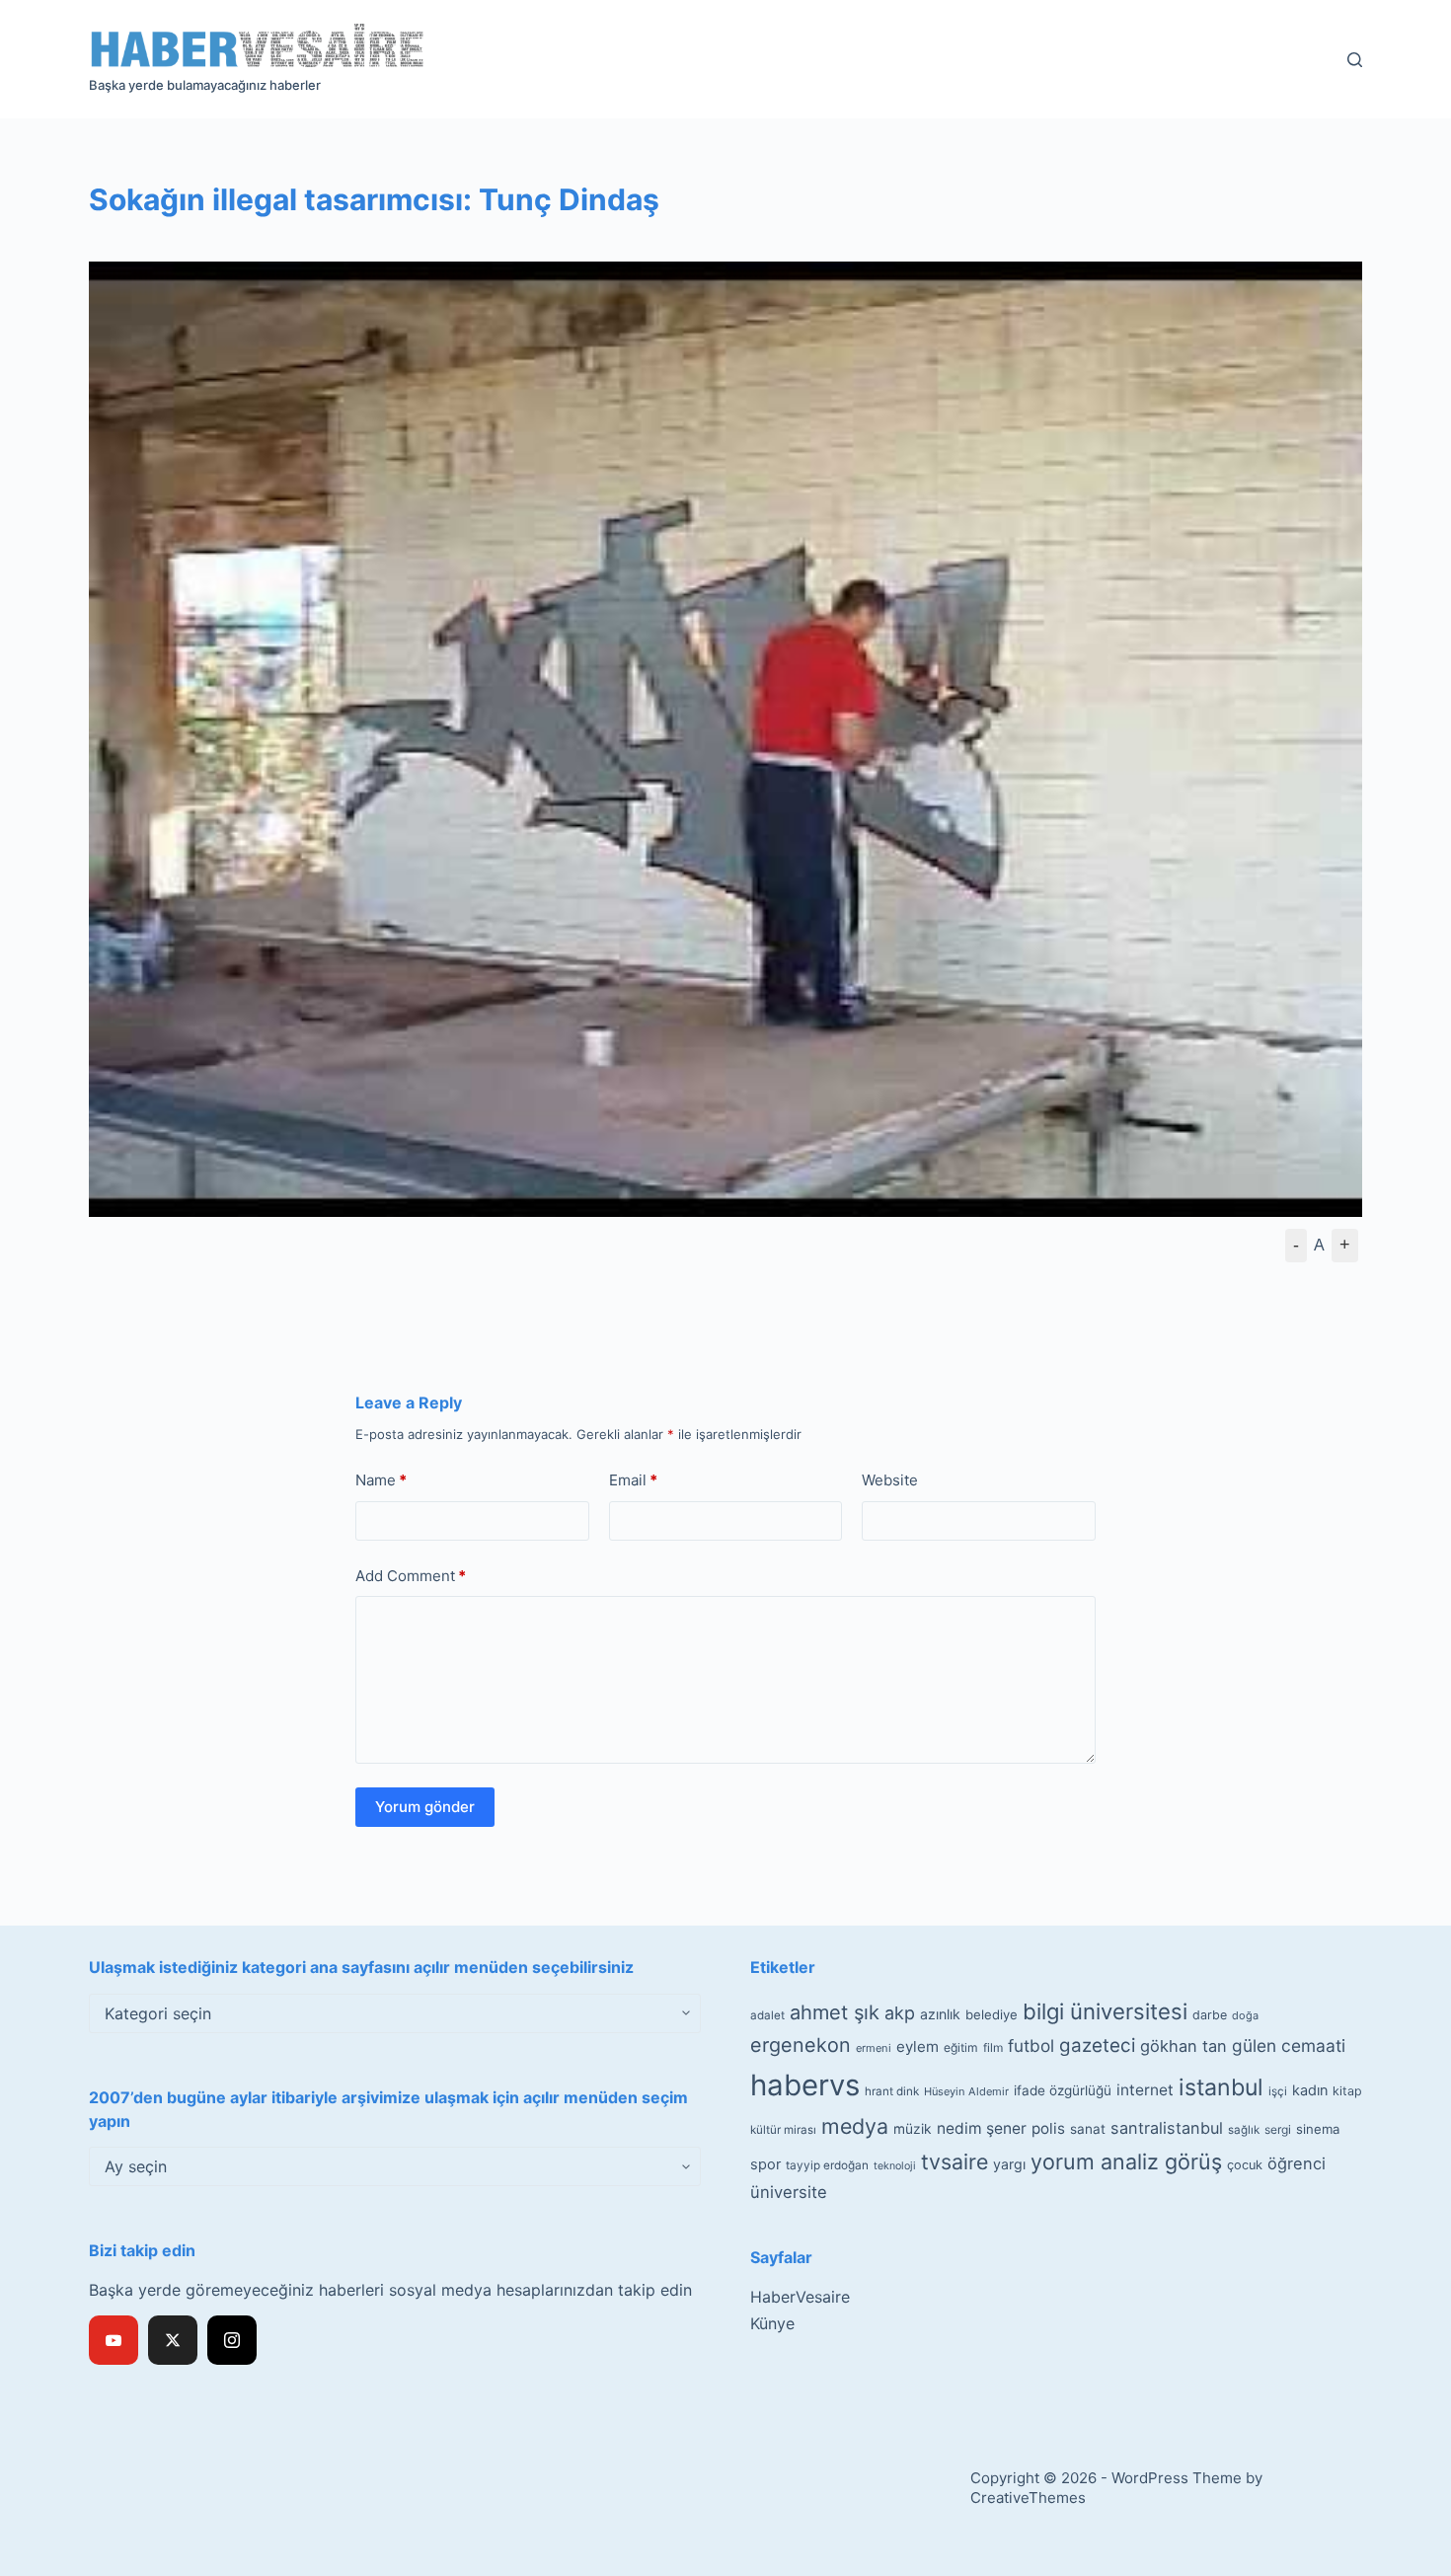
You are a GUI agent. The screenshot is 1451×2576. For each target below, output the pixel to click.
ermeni (874, 2048)
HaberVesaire (800, 2297)
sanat (1088, 2129)
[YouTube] (114, 2340)
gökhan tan (1184, 2046)
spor (765, 2164)
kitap (1347, 2091)
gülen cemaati (1289, 2046)
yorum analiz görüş (1126, 2161)
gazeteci (1097, 2046)
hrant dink (892, 2091)
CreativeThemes (1028, 2498)
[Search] (1355, 60)
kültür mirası (783, 2130)
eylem (917, 2046)
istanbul (1221, 2087)
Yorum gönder (425, 1807)
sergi (1278, 2129)
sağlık (1244, 2130)
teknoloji (895, 2166)
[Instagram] (232, 2340)
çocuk (1245, 2165)
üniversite (789, 2192)
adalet (767, 2015)
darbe (1210, 2015)
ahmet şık (835, 2012)
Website (890, 1480)
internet (1145, 2090)
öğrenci (1297, 2163)
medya (855, 2126)
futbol (1031, 2046)
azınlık (940, 2014)
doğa (1245, 2015)
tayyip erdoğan (827, 2165)
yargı (1009, 2164)
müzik (913, 2129)
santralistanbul (1167, 2128)
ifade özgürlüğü (1063, 2090)
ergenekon (801, 2045)
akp (900, 2013)
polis (1048, 2128)
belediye (992, 2014)
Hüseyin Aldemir (966, 2091)
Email (633, 1480)
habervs (805, 2085)
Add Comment (411, 1576)
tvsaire (955, 2161)
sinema (1318, 2129)
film (993, 2047)
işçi (1278, 2091)
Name (381, 1480)
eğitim (961, 2047)
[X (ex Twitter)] (173, 2340)
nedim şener (982, 2128)
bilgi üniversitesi (1105, 2011)
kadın (1310, 2090)
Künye (772, 2323)
